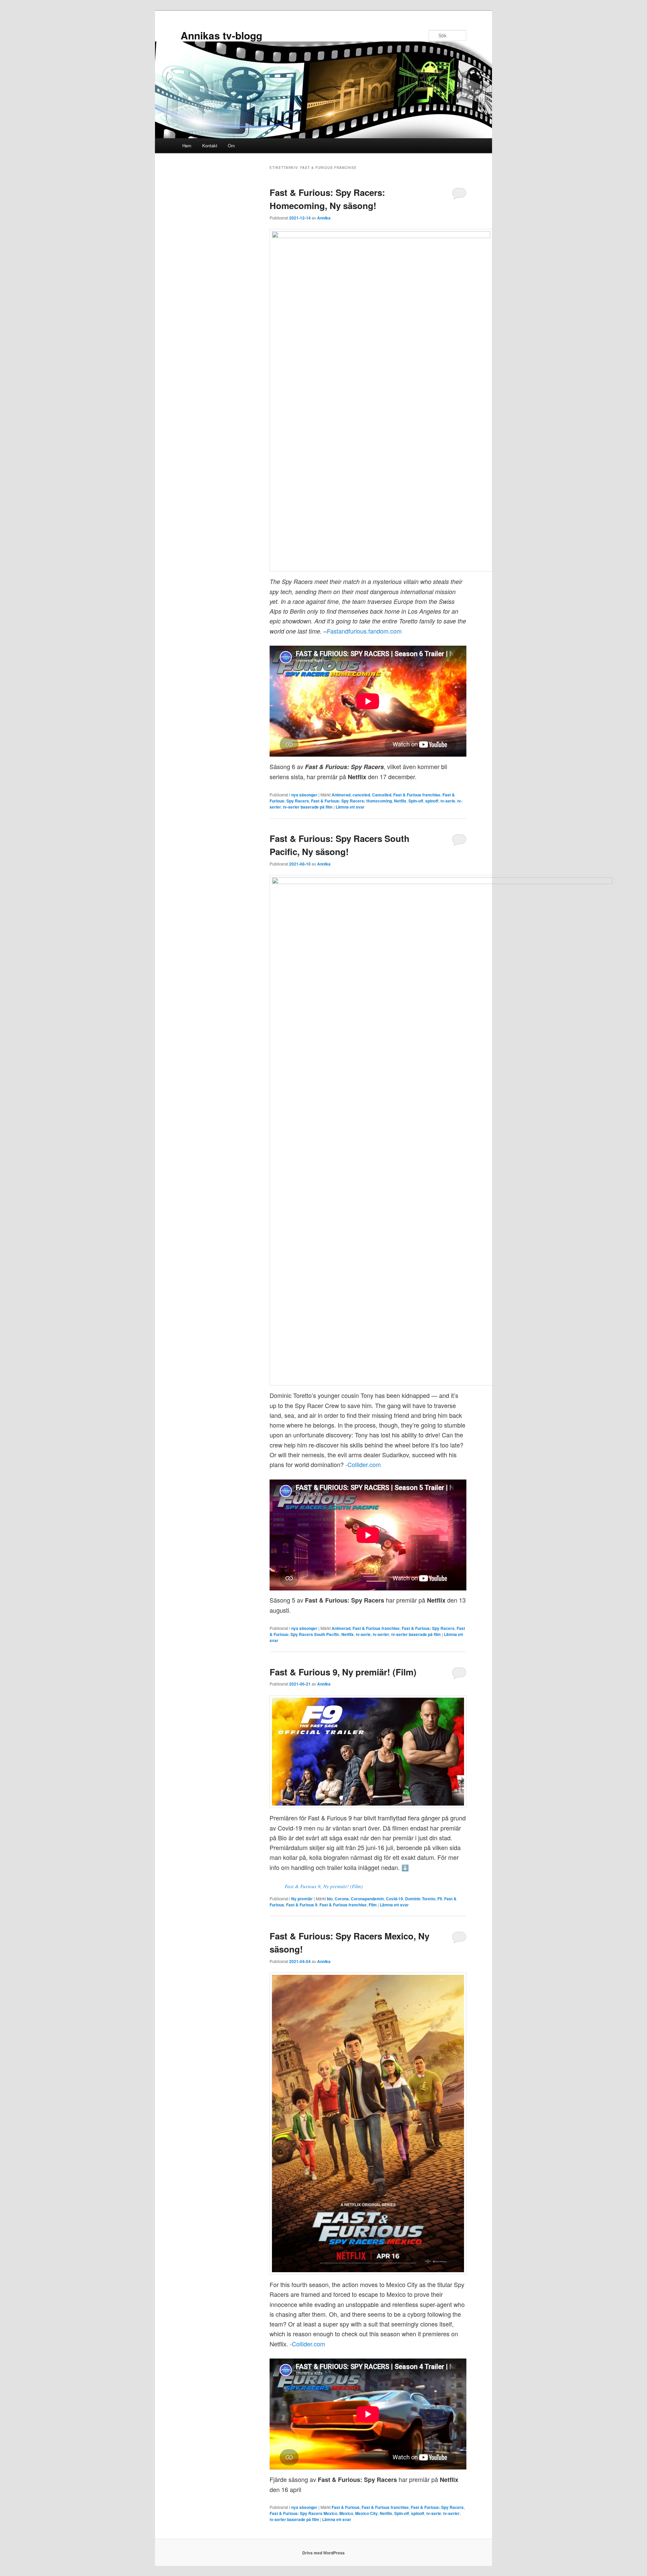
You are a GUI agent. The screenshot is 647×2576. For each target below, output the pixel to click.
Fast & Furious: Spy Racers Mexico (303, 2513)
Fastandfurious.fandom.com (364, 631)
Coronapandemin (367, 1899)
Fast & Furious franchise (417, 795)
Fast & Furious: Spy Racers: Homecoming (351, 801)
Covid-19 (394, 1899)
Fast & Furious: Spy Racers (428, 1628)
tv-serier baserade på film (308, 807)
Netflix (400, 801)
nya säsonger (304, 795)
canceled (361, 795)
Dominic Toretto (420, 1899)
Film (373, 1905)
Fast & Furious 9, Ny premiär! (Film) (343, 1672)
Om (231, 145)
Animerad (341, 795)
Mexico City (366, 2513)
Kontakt (210, 145)
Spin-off (416, 801)
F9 (440, 1899)
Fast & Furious (346, 2507)
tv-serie (448, 801)
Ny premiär (302, 1899)
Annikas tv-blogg (221, 35)
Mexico (346, 2513)
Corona (342, 1899)
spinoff (432, 801)
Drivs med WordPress (323, 2553)
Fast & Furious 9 (302, 1905)
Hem (187, 145)
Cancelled (382, 795)
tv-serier (381, 1634)
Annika (324, 218)
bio (330, 1899)
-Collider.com (363, 1464)
